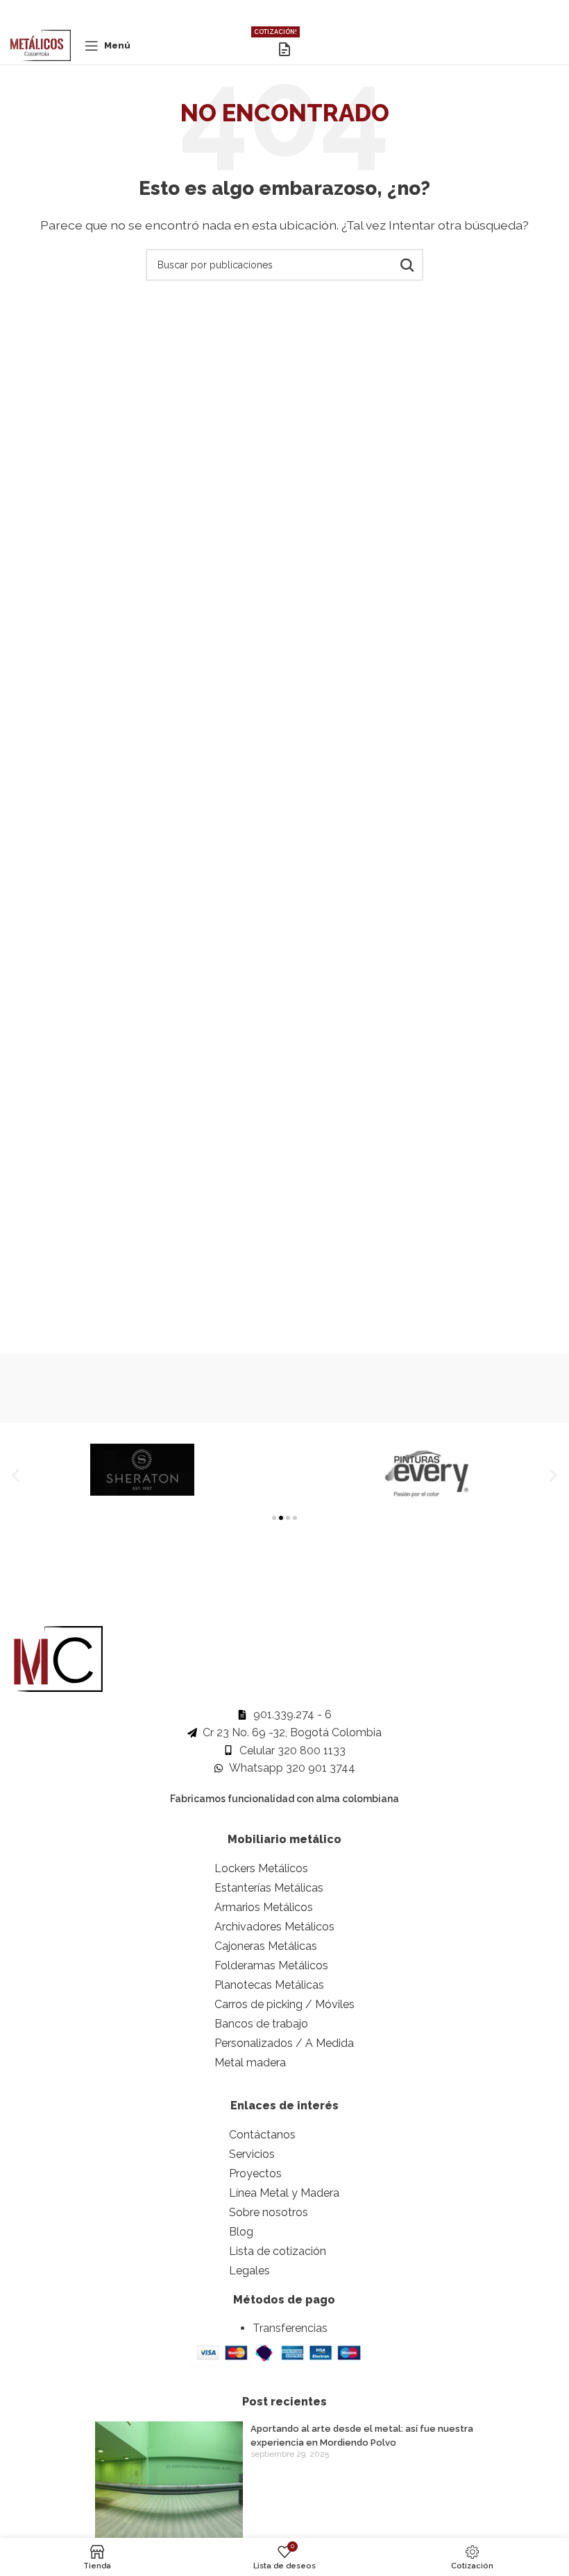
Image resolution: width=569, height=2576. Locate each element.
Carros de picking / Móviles (284, 2004)
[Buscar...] (407, 265)
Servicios (252, 2154)
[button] (16, 1476)
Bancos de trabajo (261, 2024)
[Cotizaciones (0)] (284, 49)
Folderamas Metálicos (271, 1965)
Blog (241, 2232)
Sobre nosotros (269, 2212)
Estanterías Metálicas (269, 1888)
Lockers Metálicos (261, 1868)
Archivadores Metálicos (274, 1927)
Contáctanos (262, 2135)
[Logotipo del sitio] (41, 45)
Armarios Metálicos (264, 1907)
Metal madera (250, 2063)
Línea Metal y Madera (284, 2193)
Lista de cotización (278, 2251)
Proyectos (255, 2173)
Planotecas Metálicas (269, 1985)
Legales (249, 2271)
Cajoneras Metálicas (266, 1946)
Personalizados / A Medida (284, 2043)
